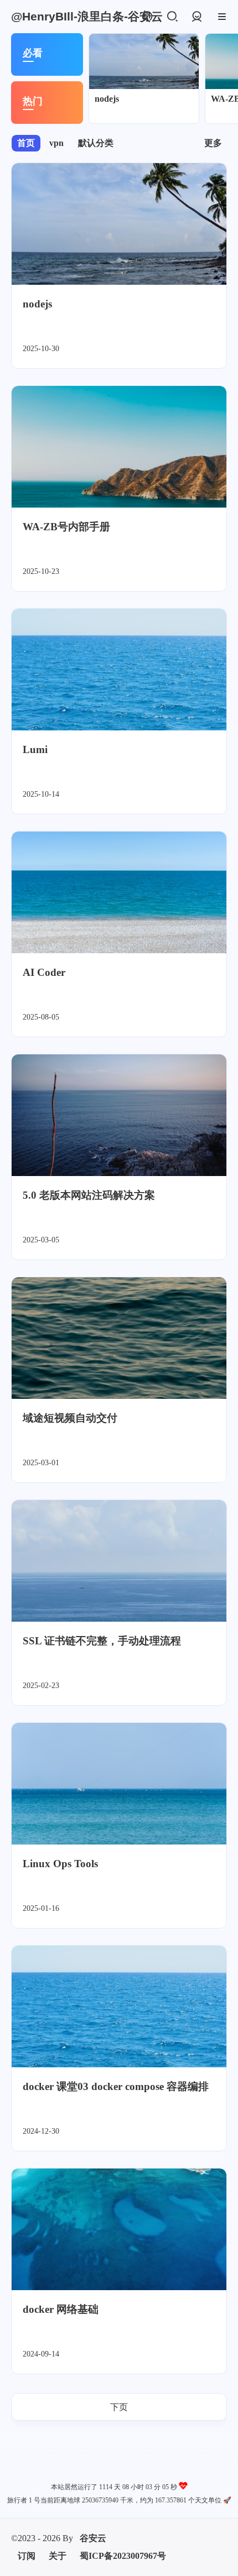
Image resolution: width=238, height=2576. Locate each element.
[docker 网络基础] (119, 2229)
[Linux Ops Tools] (119, 1784)
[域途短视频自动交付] (119, 1338)
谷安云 (93, 2538)
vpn (56, 143)
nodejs (107, 99)
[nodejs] (144, 61)
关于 (58, 2556)
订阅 (27, 2556)
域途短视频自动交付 (70, 1418)
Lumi (35, 749)
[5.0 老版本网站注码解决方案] (119, 1115)
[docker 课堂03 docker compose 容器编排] (119, 2007)
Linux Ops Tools (60, 1864)
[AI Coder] (119, 892)
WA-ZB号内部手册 (66, 527)
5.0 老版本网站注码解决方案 (89, 1195)
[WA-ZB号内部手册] (119, 447)
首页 (26, 143)
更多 (213, 143)
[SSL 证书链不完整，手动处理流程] (119, 1561)
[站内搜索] (172, 17)
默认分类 (96, 143)
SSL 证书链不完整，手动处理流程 (102, 1641)
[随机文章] (147, 17)
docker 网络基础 (61, 2309)
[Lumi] (119, 670)
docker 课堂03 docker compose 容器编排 (116, 2086)
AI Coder (44, 972)
